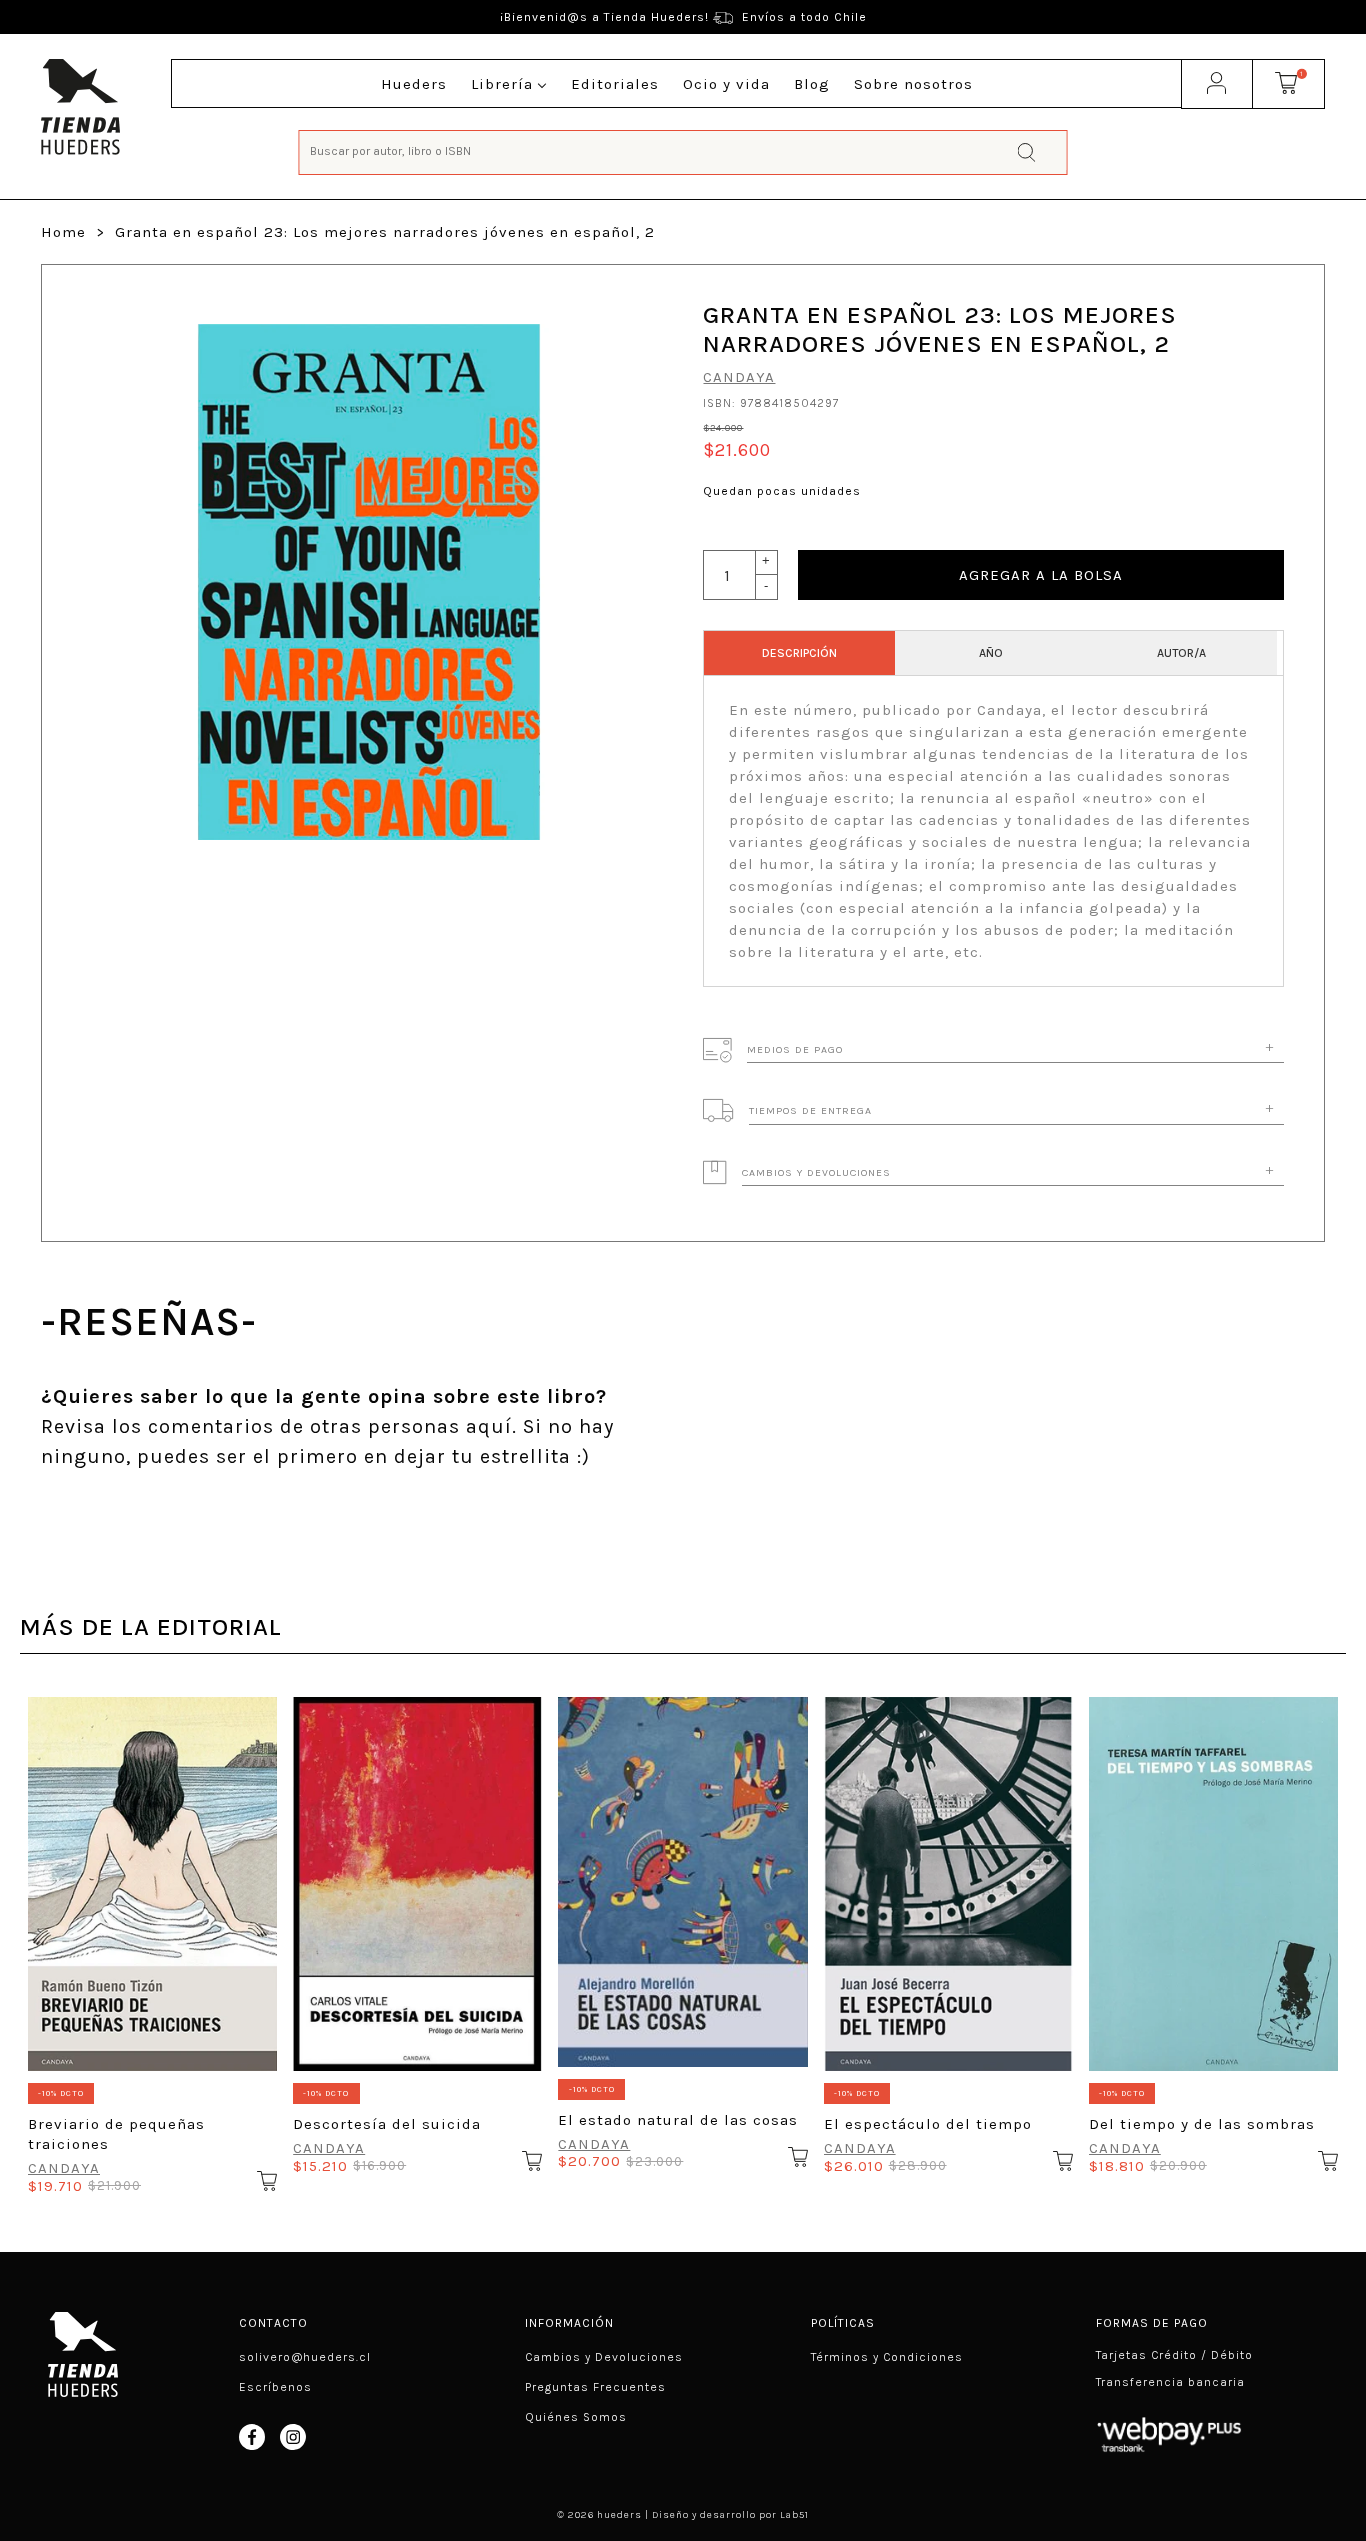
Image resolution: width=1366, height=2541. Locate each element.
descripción (799, 653)
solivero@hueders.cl (305, 2357)
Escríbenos (275, 2387)
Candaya (739, 377)
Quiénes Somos (576, 2417)
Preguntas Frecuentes (595, 2387)
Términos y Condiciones (887, 2357)
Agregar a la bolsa (1041, 575)
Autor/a (1181, 653)
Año (991, 653)
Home (63, 232)
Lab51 (794, 2515)
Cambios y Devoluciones (604, 2357)
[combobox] (683, 150)
